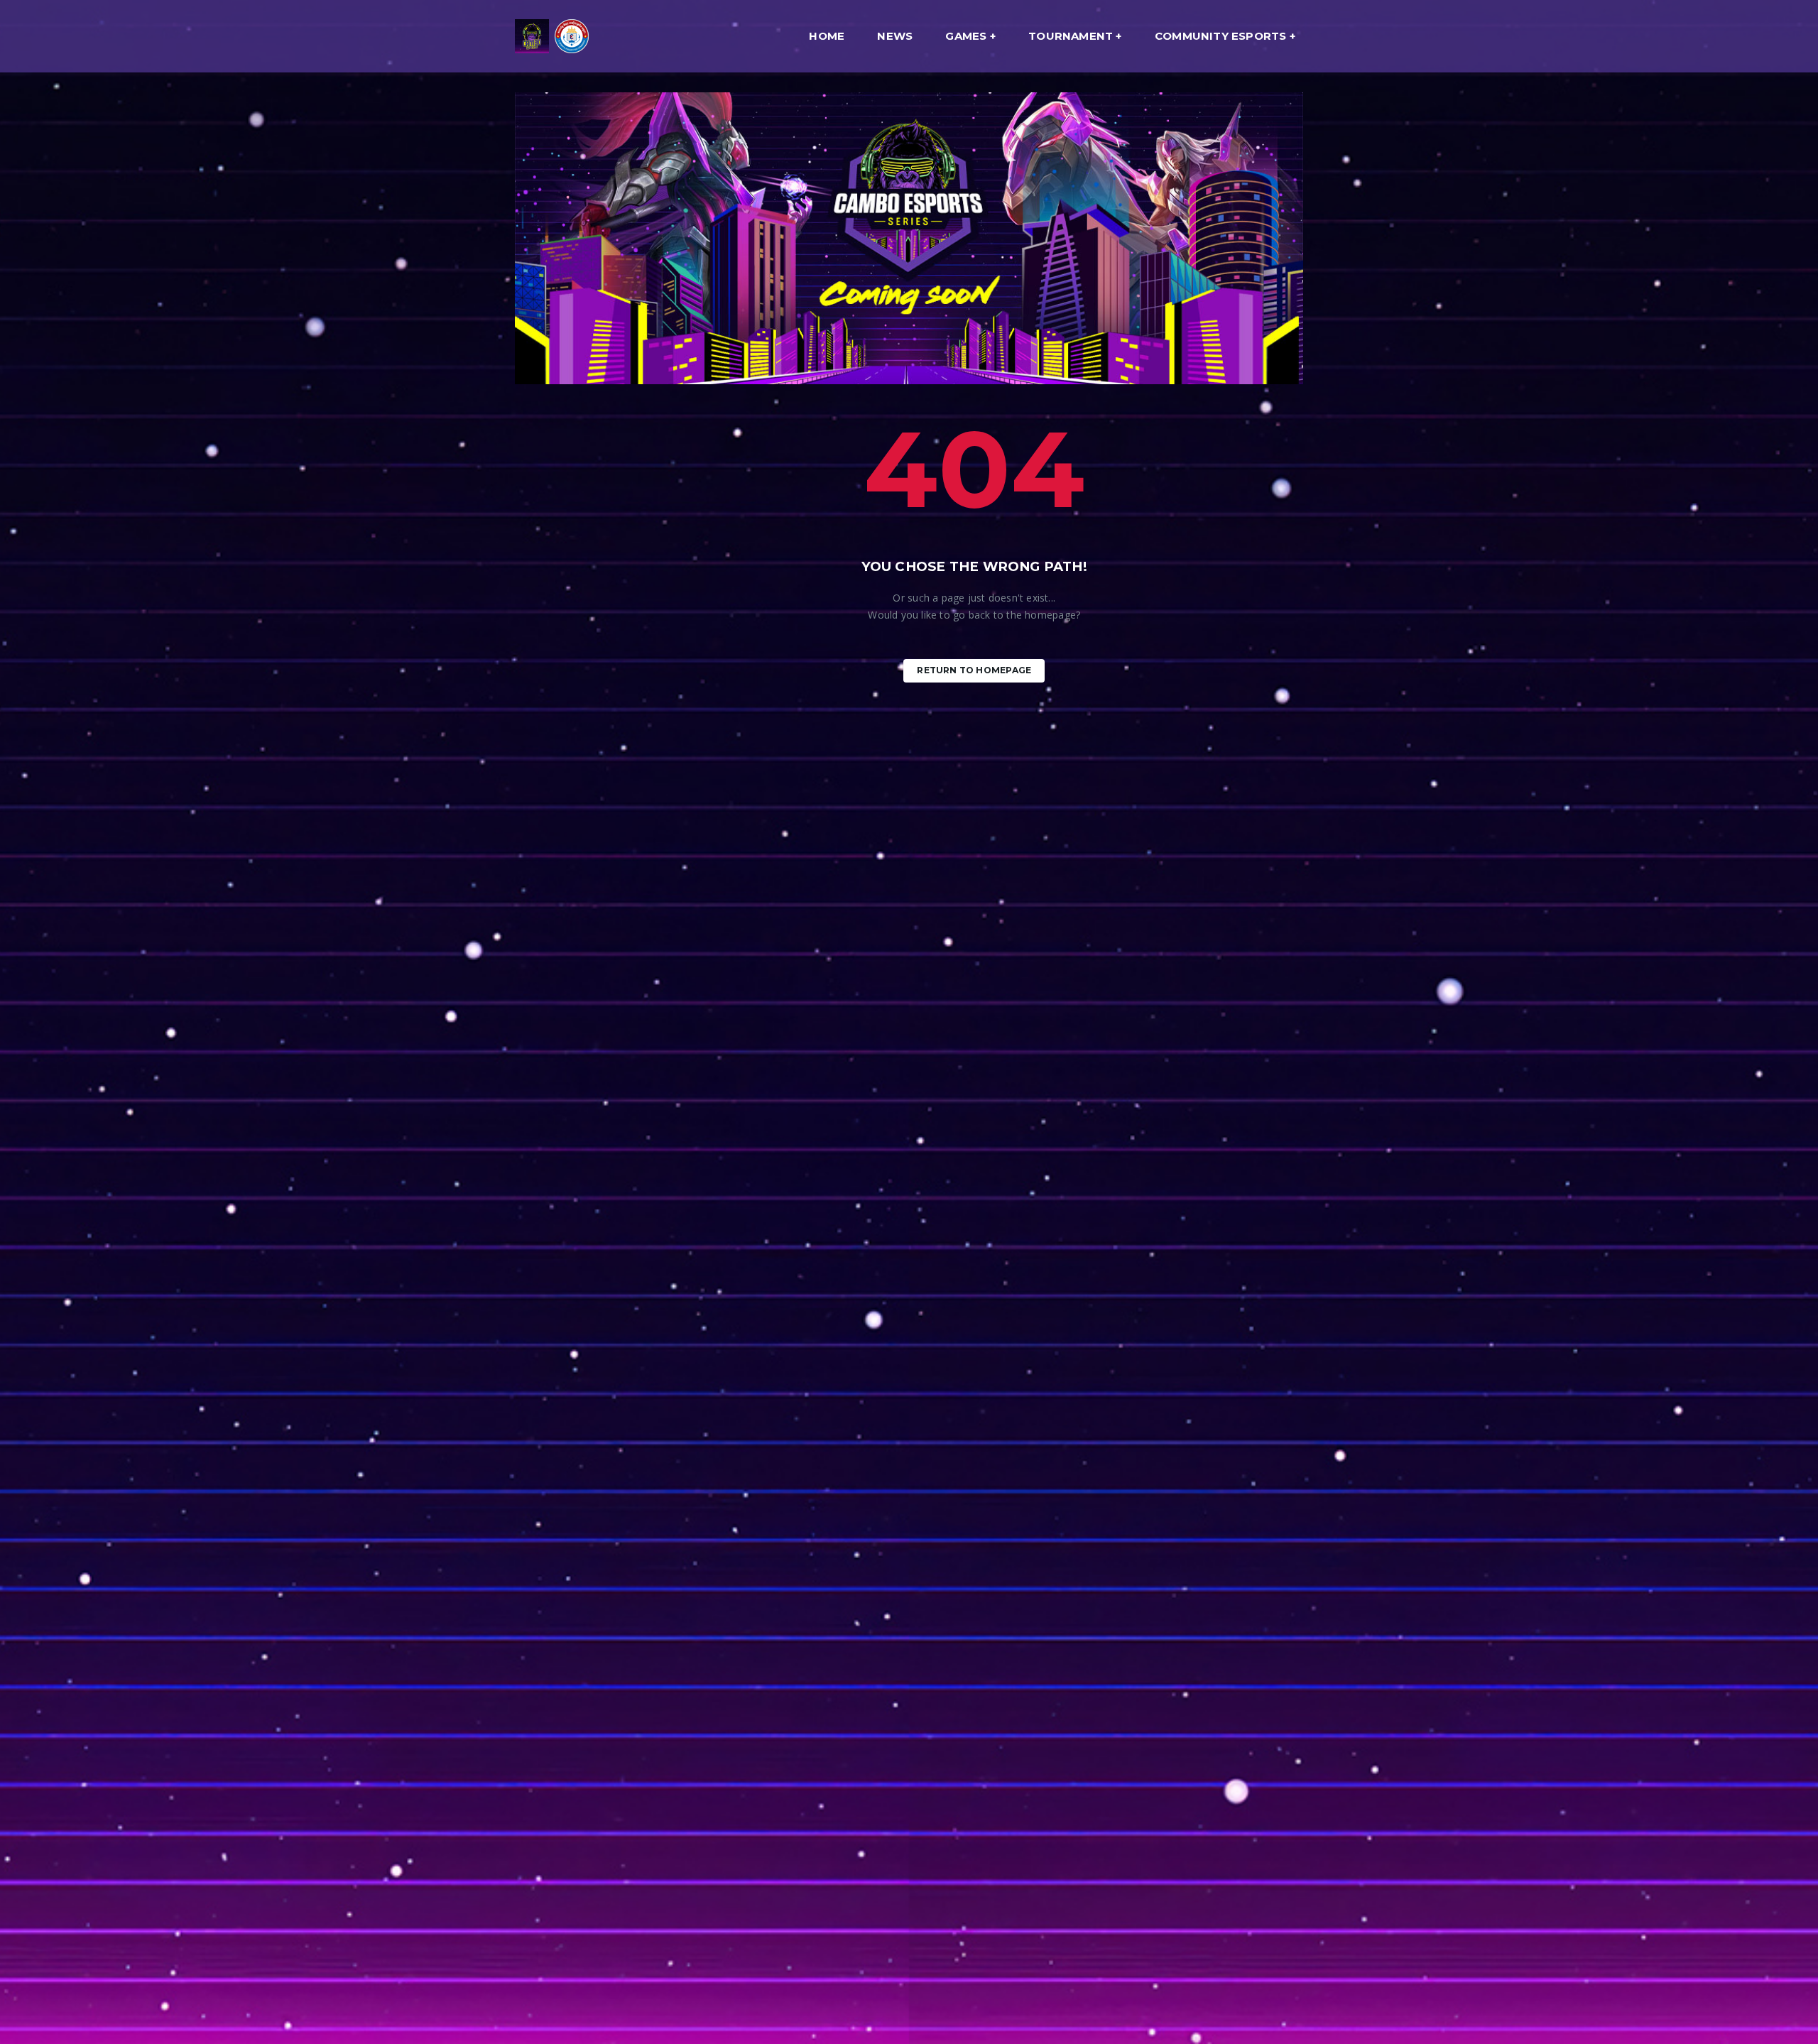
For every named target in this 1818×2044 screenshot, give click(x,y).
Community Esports (1221, 36)
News (895, 36)
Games (966, 36)
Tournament (1071, 36)
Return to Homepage (974, 670)
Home (827, 36)
